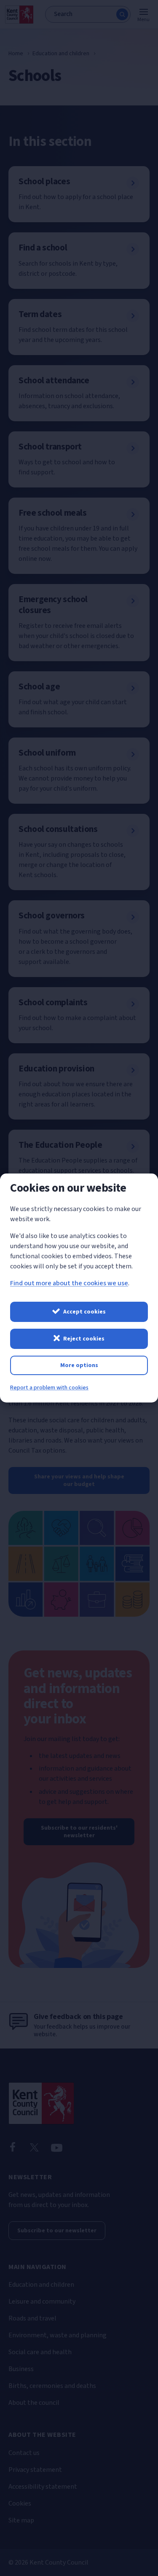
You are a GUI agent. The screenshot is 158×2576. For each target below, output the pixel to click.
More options (79, 1365)
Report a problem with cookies (49, 1388)
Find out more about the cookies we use (69, 1283)
